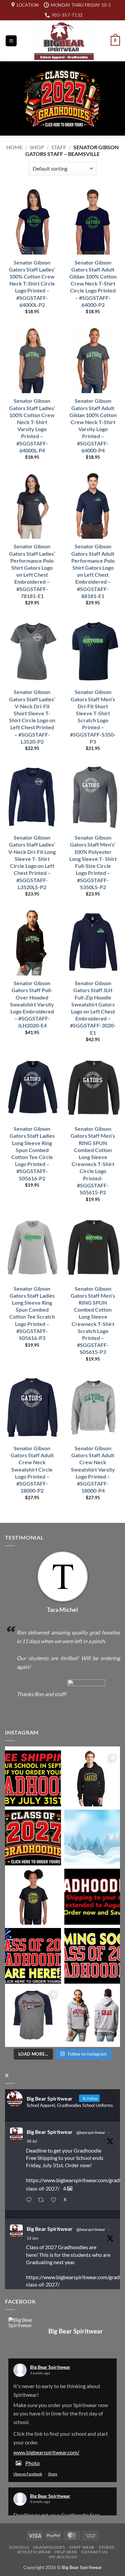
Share (53, 2474)
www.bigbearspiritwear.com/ (46, 2452)
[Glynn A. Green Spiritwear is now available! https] (33, 1897)
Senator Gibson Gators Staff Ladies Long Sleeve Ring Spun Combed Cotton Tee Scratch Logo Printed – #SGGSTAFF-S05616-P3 (32, 1313)
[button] (11, 41)
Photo (32, 2463)
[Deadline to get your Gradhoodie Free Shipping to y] (33, 1778)
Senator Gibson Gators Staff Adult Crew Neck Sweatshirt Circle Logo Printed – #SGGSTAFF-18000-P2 (32, 1469)
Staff (59, 147)
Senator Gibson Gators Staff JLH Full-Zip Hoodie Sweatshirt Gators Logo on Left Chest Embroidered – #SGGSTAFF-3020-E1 (93, 1008)
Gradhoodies (49, 2547)
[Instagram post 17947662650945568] (33, 2015)
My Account (63, 2557)
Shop (37, 147)
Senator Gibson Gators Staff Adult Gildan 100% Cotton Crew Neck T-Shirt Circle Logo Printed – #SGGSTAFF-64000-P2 (93, 284)
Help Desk (66, 2552)
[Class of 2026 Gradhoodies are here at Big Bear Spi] (33, 1956)
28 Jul (32, 2141)
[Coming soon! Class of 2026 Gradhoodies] (92, 1956)
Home (14, 147)
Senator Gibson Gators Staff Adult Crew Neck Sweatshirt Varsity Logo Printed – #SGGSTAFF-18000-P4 (93, 1469)
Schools (19, 2547)
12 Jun (32, 2238)
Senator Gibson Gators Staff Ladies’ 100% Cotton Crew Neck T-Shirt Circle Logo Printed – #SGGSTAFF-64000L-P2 (32, 284)
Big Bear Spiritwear (50, 2132)
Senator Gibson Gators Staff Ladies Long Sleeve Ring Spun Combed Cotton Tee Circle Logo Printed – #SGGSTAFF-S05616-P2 (32, 1153)
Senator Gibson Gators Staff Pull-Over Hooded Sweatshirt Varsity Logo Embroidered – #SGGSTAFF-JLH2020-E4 (32, 1004)
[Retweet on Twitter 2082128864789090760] (43, 2201)
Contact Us (94, 2552)
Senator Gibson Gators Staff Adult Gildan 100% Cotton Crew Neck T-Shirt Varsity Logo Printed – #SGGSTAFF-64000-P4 (93, 425)
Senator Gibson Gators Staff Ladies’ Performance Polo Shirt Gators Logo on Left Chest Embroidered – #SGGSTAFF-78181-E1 (32, 571)
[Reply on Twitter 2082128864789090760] (30, 2201)
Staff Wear (82, 2547)
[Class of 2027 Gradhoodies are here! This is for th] (33, 1838)
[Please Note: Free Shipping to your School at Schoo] (92, 1897)
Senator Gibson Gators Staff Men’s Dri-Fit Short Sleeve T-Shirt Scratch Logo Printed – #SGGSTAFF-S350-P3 (93, 716)
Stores (106, 2547)
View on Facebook (28, 2474)
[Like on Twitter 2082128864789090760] (55, 2201)
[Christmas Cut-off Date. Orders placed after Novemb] (92, 1838)
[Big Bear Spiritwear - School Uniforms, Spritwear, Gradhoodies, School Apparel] (64, 41)
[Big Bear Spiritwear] (22, 2322)
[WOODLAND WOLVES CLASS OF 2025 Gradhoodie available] (92, 2015)
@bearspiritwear (91, 2132)
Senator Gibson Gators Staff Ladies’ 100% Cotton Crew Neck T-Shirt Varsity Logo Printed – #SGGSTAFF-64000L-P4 (32, 425)
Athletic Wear (34, 2552)
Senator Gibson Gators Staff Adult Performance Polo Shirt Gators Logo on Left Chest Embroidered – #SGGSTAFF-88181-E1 (93, 571)
